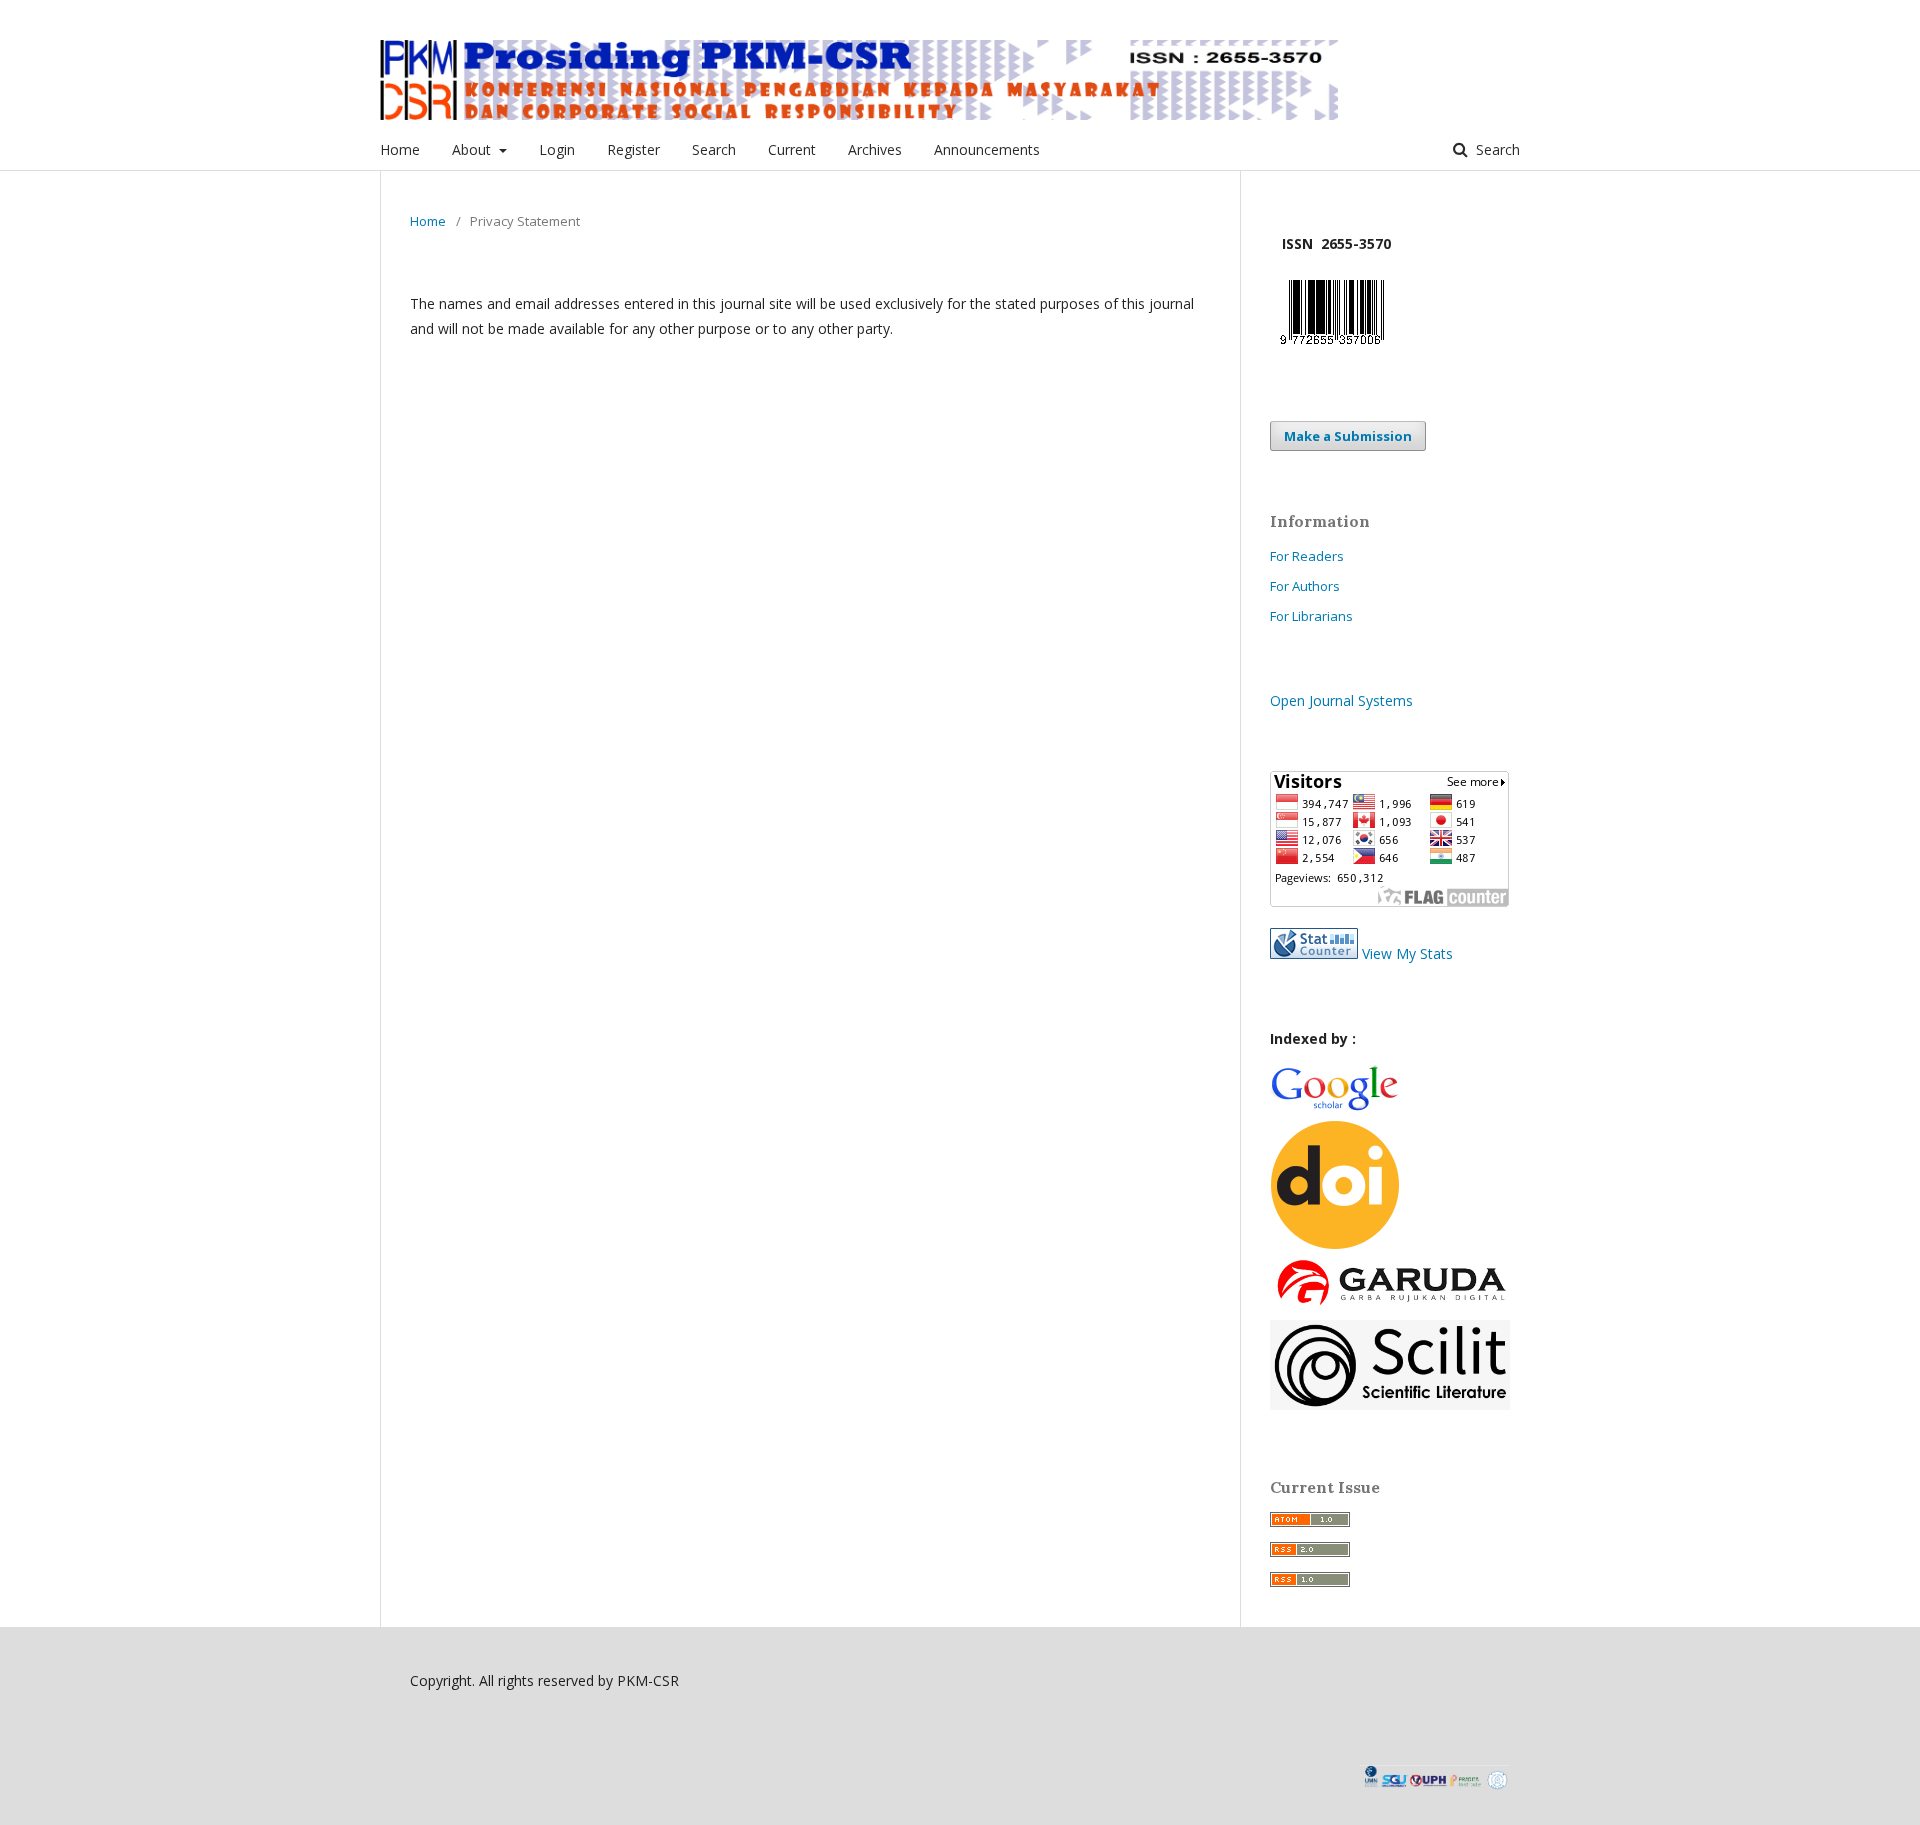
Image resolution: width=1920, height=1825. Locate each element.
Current (792, 149)
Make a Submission (1348, 436)
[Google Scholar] (1334, 1107)
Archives (875, 149)
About (473, 149)
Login (557, 149)
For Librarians (1311, 616)
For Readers (1307, 556)
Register (633, 149)
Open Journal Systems (1341, 700)
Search (714, 149)
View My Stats (1407, 953)
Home (400, 149)
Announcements (987, 149)
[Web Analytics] (1314, 953)
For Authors (1305, 586)
